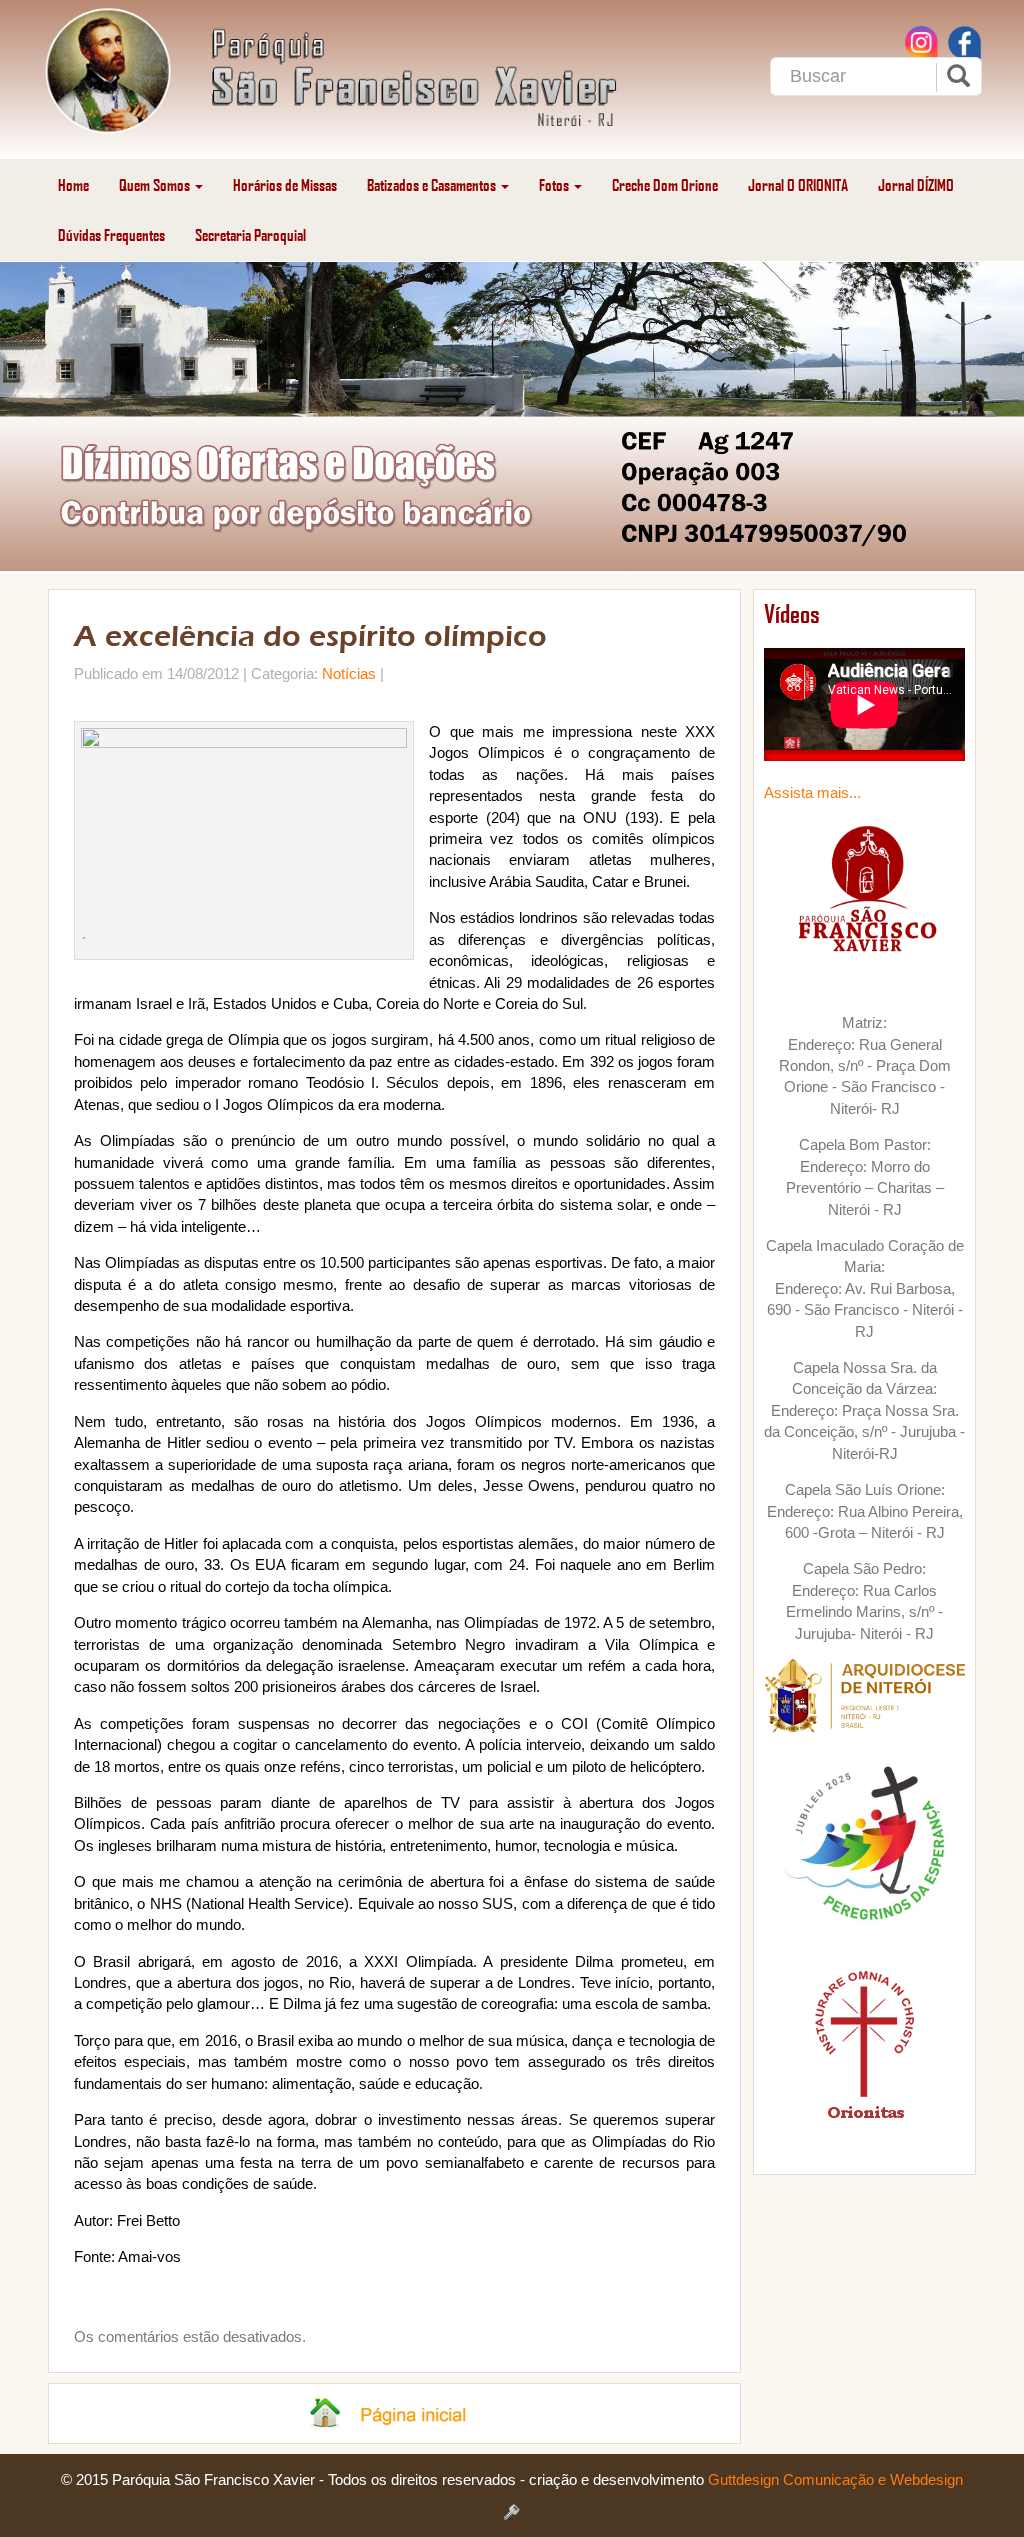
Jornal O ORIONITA (798, 184)
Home (73, 184)
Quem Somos (156, 184)
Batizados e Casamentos (433, 184)
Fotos (555, 184)
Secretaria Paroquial (250, 234)
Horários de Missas (285, 184)
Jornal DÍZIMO (916, 184)
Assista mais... (812, 792)
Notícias (349, 673)
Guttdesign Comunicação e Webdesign (835, 2479)
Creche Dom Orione (665, 184)
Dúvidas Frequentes (111, 234)
